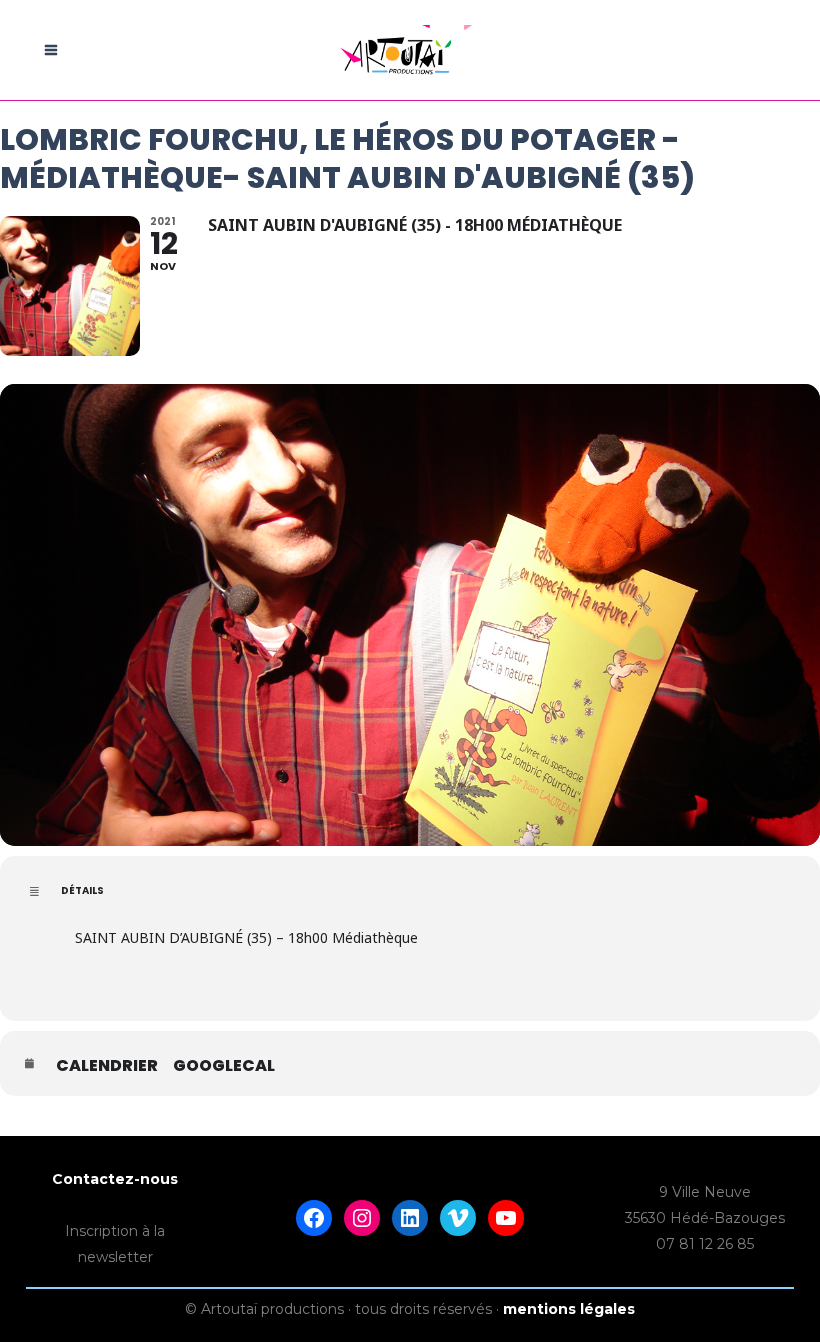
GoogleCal (224, 1066)
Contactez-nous (115, 1179)
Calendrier (107, 1066)
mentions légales (569, 1309)
